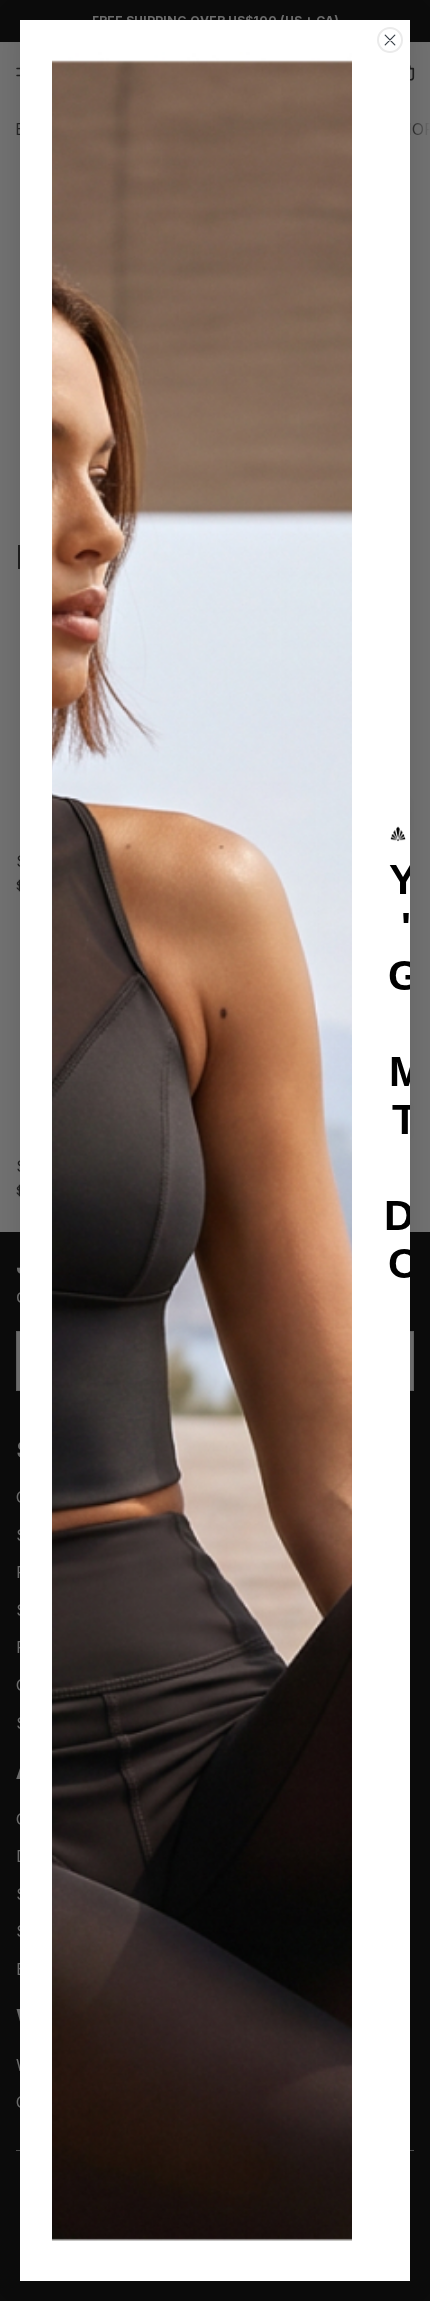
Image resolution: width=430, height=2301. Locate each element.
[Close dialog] (390, 40)
